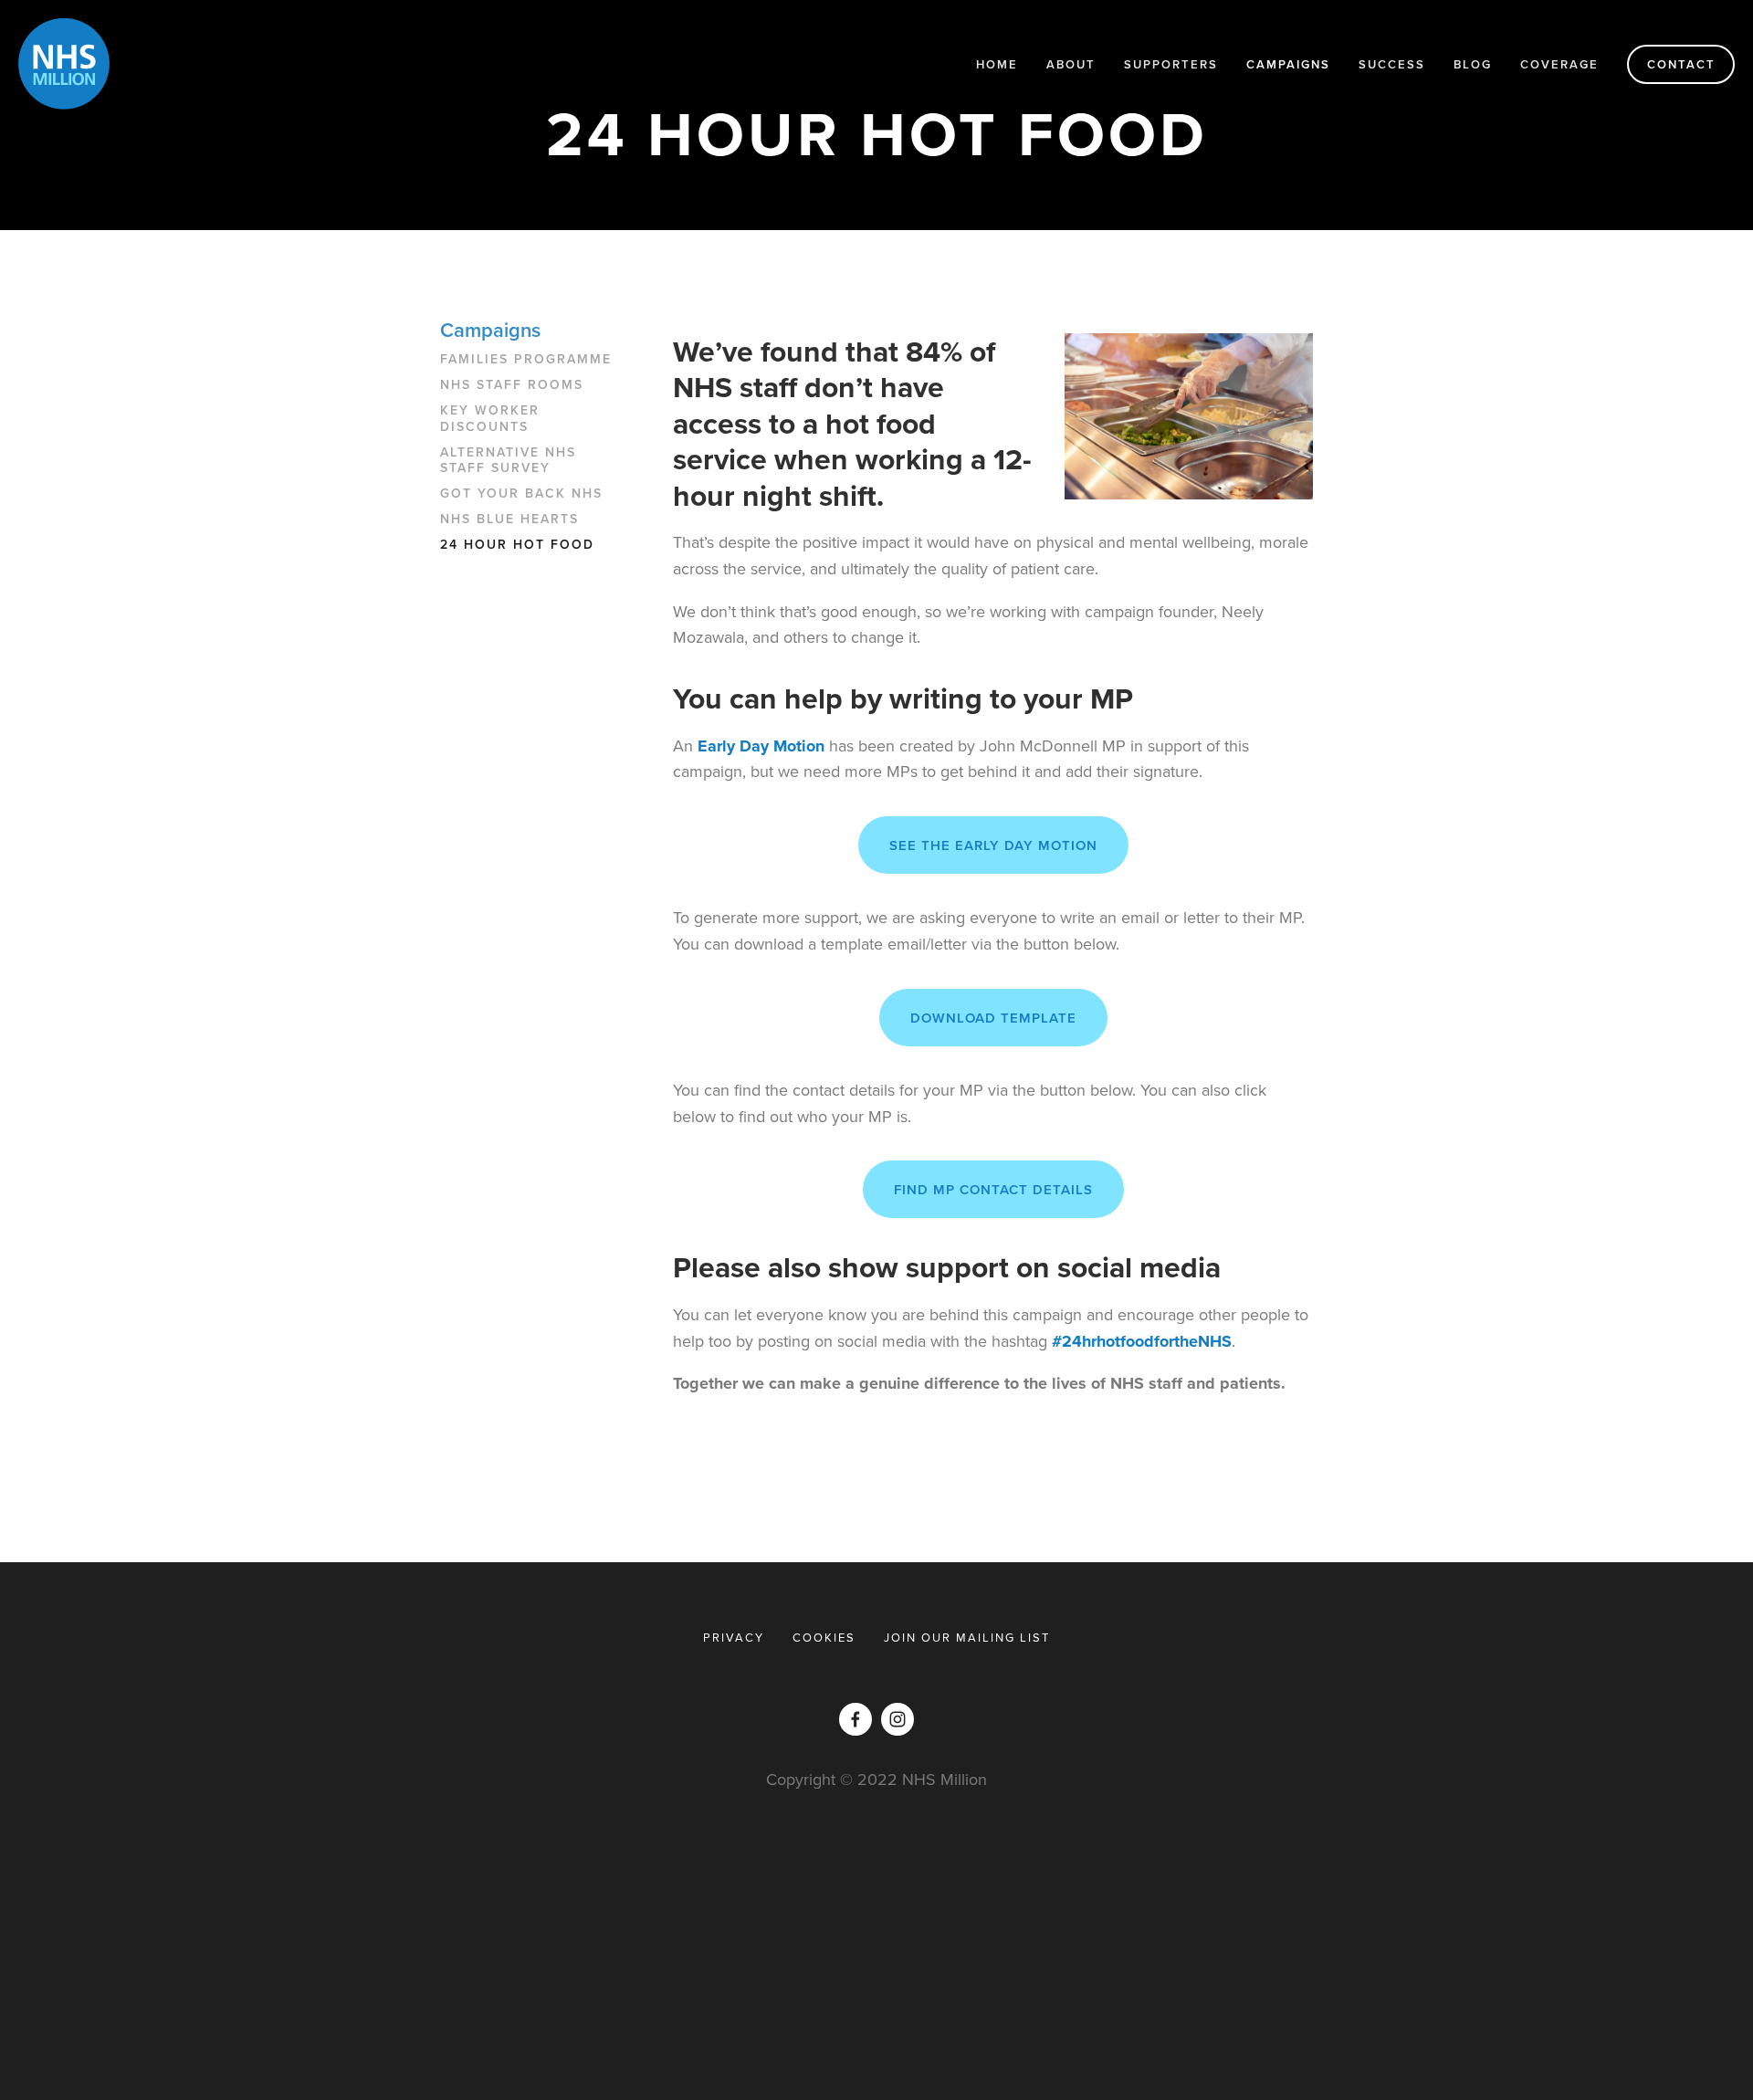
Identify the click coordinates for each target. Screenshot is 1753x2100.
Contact (1681, 64)
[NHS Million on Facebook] (856, 1719)
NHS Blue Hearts (509, 520)
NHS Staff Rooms (512, 385)
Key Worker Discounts (490, 419)
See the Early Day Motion (993, 845)
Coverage (1559, 64)
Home (997, 64)
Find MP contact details (993, 1189)
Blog (1473, 64)
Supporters (1171, 64)
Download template (993, 1018)
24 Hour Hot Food (517, 545)
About (1071, 64)
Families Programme (526, 360)
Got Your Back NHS (521, 494)
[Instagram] (897, 1719)
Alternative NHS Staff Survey (508, 461)
